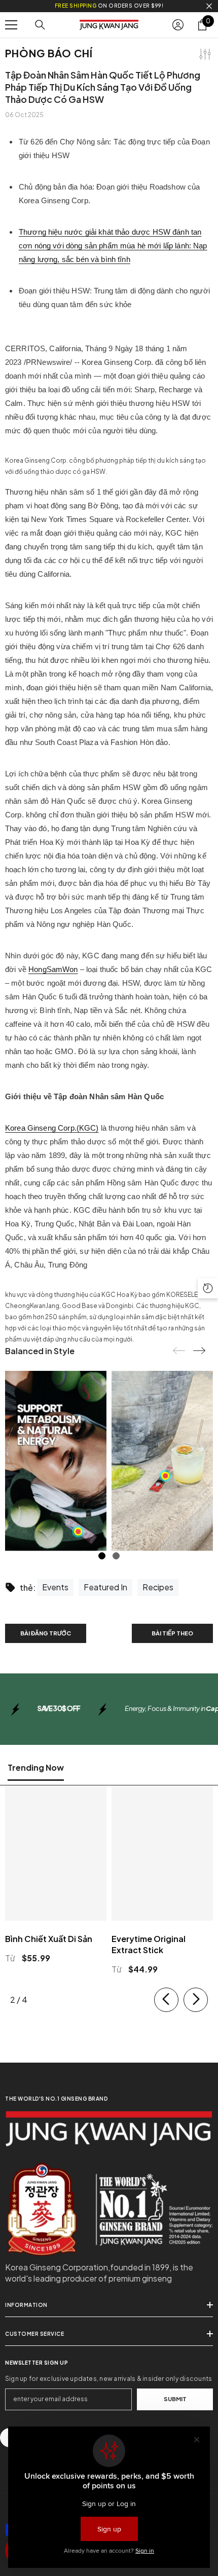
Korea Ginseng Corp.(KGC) (52, 1128)
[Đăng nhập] (178, 25)
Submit (175, 2399)
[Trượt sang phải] (196, 2000)
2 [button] (116, 1556)
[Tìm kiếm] (40, 25)
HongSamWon (53, 969)
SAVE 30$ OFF (59, 1708)
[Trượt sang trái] (166, 2000)
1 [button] (102, 1556)
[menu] (11, 25)
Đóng (209, 6)
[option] (56, 1461)
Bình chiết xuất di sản (49, 1939)
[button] (199, 1351)
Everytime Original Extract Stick (149, 1944)
